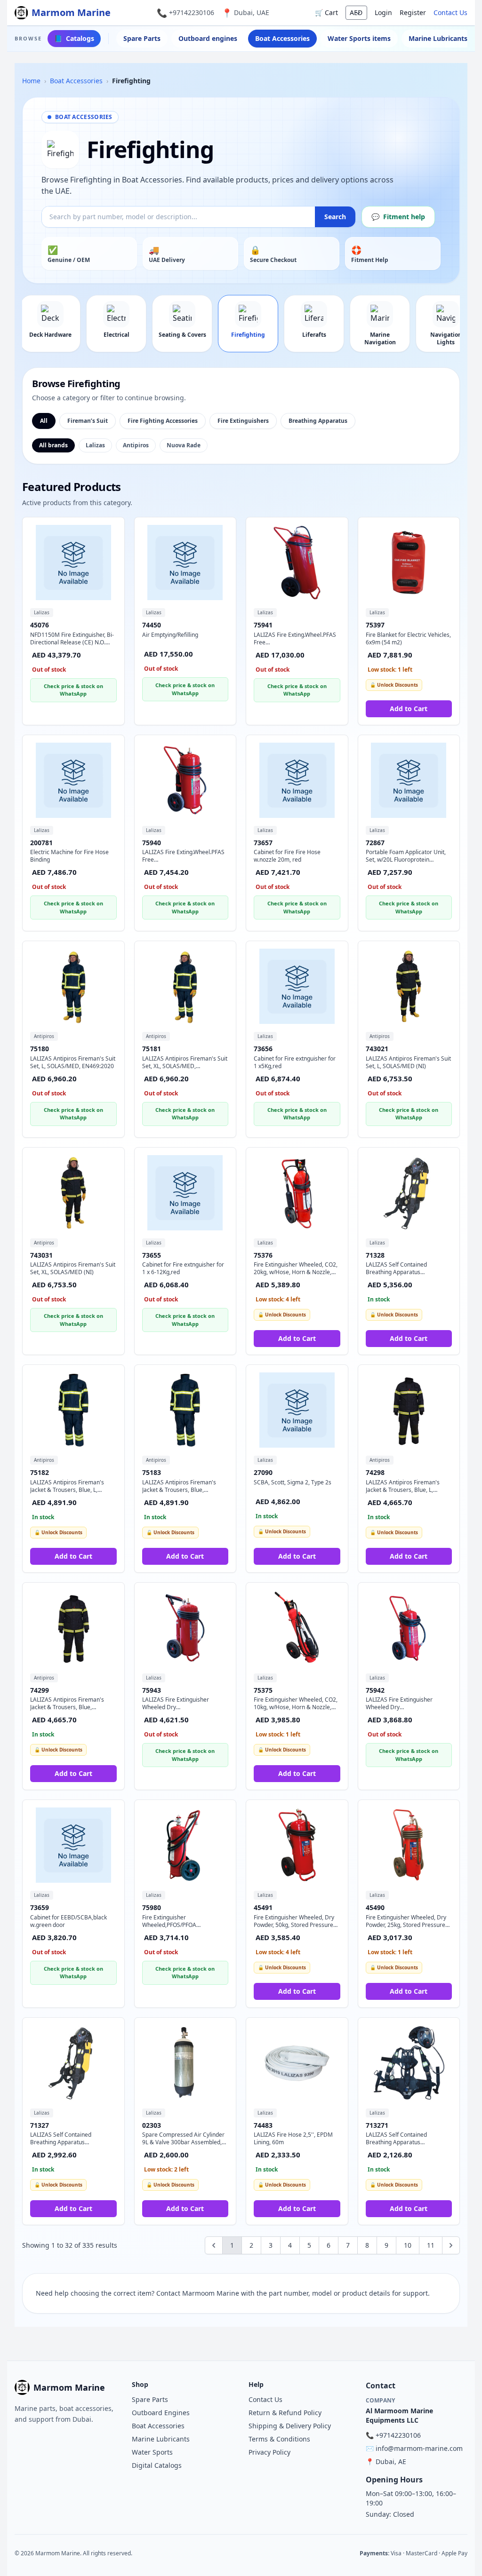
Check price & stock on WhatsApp (73, 690)
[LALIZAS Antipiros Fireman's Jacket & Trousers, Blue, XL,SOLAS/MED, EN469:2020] (185, 1410)
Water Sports (152, 2452)
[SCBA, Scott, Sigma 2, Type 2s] (297, 1410)
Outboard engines (208, 38)
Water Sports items (359, 38)
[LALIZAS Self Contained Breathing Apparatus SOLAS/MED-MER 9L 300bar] (409, 1193)
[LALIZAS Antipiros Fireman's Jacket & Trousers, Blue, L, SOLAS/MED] (409, 1410)
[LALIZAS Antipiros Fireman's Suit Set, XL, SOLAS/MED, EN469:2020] (185, 986)
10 (408, 2245)
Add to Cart (409, 709)
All (44, 421)
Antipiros (136, 445)
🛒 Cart (326, 12)
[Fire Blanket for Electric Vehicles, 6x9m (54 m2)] (409, 563)
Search (335, 217)
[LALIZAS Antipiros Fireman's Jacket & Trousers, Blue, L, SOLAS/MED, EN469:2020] (73, 1410)
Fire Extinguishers (243, 421)
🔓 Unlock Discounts (394, 685)
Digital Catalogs (157, 2465)
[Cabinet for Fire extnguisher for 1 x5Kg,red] (297, 986)
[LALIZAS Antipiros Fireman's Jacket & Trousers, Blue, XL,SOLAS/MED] (73, 1628)
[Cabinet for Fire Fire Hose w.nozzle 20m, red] (297, 780)
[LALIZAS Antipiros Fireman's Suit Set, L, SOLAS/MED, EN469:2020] (73, 986)
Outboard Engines (161, 2413)
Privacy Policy (269, 2452)
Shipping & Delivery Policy (290, 2426)
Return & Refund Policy (285, 2413)
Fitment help (398, 217)
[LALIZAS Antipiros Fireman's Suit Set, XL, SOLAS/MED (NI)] (73, 1193)
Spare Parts (142, 38)
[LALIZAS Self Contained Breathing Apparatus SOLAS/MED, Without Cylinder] (409, 2063)
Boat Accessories (282, 38)
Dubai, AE (391, 2461)
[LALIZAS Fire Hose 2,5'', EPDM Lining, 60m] (297, 2063)
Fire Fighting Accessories (163, 421)
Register (413, 12)
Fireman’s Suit (88, 421)
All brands (53, 445)
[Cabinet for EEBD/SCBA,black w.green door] (73, 1845)
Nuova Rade (184, 445)
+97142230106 (192, 12)
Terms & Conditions (279, 2439)
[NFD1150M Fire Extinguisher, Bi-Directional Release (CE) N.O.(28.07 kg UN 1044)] (73, 563)
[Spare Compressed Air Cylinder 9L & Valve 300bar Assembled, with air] (185, 2063)
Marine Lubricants (438, 38)
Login (383, 12)
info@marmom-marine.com (419, 2448)
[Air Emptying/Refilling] (185, 563)
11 (431, 2245)
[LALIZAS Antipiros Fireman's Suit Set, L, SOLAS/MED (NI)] (409, 986)
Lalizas (95, 445)
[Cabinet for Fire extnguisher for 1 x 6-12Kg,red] (185, 1193)
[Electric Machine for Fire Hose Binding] (73, 780)
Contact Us (450, 12)
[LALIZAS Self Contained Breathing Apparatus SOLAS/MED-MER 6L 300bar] (73, 2063)
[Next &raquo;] (451, 2245)
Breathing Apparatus (318, 421)
